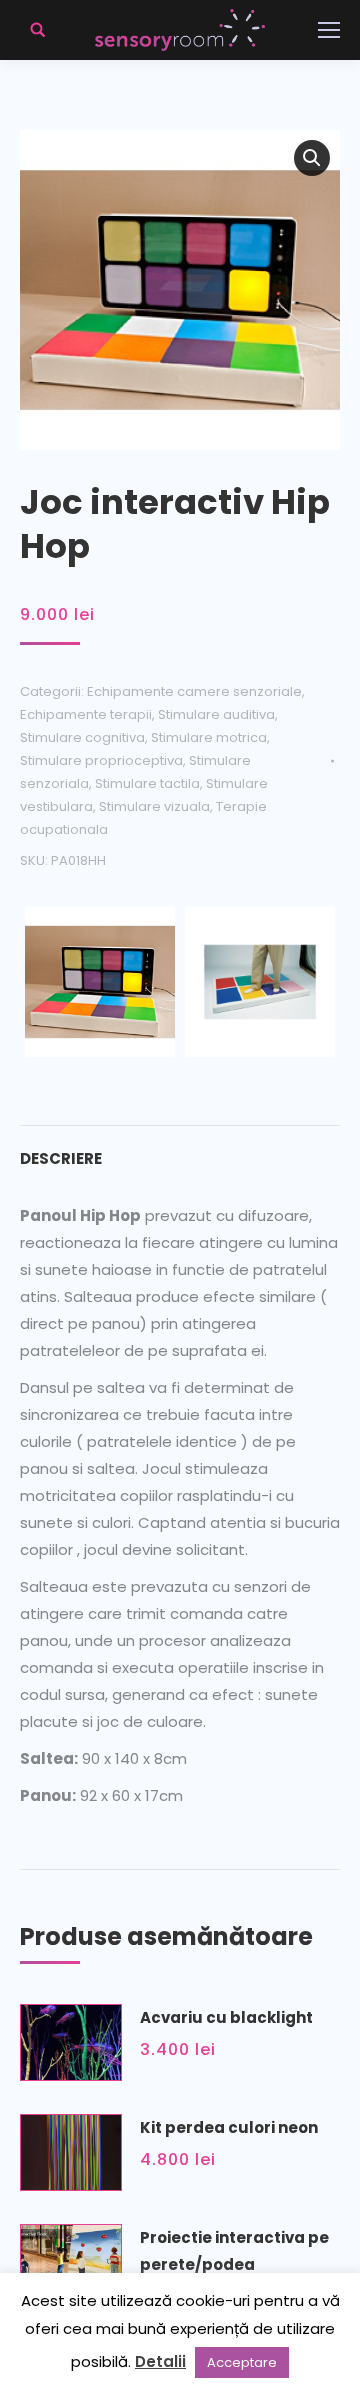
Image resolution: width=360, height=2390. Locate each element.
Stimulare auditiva (216, 714)
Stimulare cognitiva (82, 737)
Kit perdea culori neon (229, 2127)
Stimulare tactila (147, 783)
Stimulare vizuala (154, 806)
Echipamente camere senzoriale (194, 691)
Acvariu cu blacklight (226, 2017)
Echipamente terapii (86, 714)
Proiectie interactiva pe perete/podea (234, 2251)
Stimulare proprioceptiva (101, 760)
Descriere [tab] (61, 1158)
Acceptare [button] (242, 2362)
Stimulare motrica (209, 737)
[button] (312, 158)
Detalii (160, 2361)
